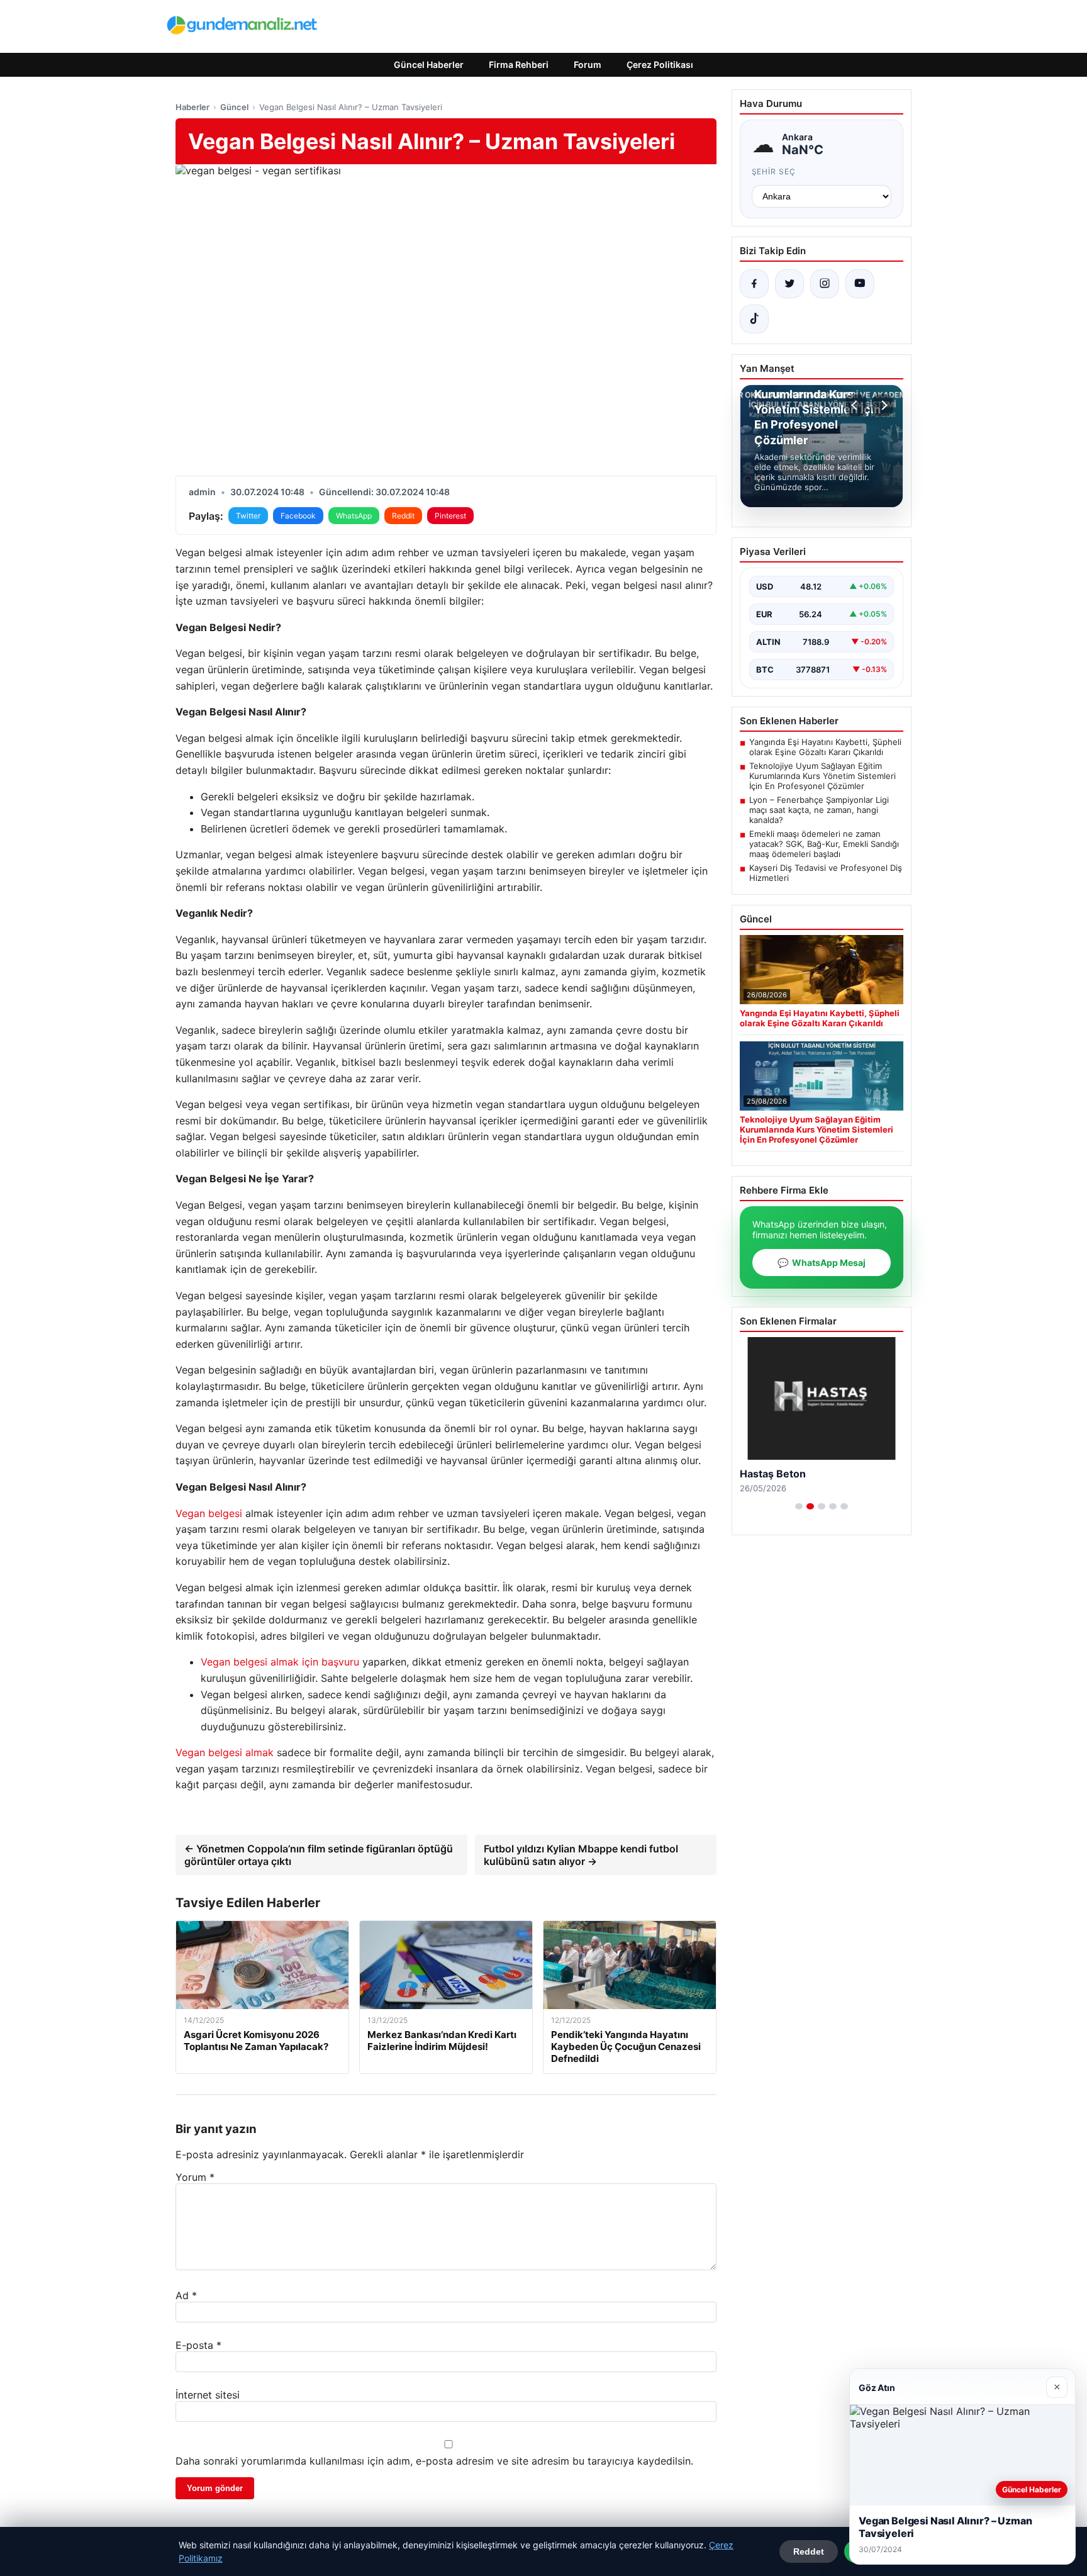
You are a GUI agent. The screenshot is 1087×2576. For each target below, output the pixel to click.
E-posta (198, 2345)
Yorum (195, 2177)
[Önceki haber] (856, 405)
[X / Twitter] (789, 284)
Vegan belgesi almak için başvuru (280, 1662)
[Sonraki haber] (883, 405)
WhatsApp (354, 516)
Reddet (809, 2551)
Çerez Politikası (660, 64)
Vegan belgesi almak (225, 1752)
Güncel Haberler (429, 64)
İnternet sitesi (208, 2395)
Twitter (248, 516)
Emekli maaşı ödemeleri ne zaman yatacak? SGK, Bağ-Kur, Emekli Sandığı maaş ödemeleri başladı (824, 844)
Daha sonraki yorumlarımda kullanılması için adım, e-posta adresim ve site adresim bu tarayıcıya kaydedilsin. (434, 2461)
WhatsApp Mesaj (822, 1263)
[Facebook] (754, 284)
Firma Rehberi (519, 64)
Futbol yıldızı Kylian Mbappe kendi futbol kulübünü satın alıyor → (581, 1855)
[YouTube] (860, 284)
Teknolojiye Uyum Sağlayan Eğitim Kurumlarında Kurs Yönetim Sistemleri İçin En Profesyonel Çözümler (822, 776)
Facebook (298, 516)
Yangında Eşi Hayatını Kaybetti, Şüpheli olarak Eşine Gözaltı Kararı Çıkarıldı (825, 747)
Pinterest (450, 516)
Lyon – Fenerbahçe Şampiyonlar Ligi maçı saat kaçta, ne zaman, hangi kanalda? (819, 810)
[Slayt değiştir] (799, 1506)
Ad (186, 2295)
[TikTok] (754, 319)
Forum (588, 64)
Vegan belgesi (209, 1513)
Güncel (234, 107)
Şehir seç (774, 171)
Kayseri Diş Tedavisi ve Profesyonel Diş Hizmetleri (826, 873)
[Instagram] (825, 284)
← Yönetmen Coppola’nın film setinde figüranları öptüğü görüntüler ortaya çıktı (319, 1855)
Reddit (403, 516)
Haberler (192, 107)
